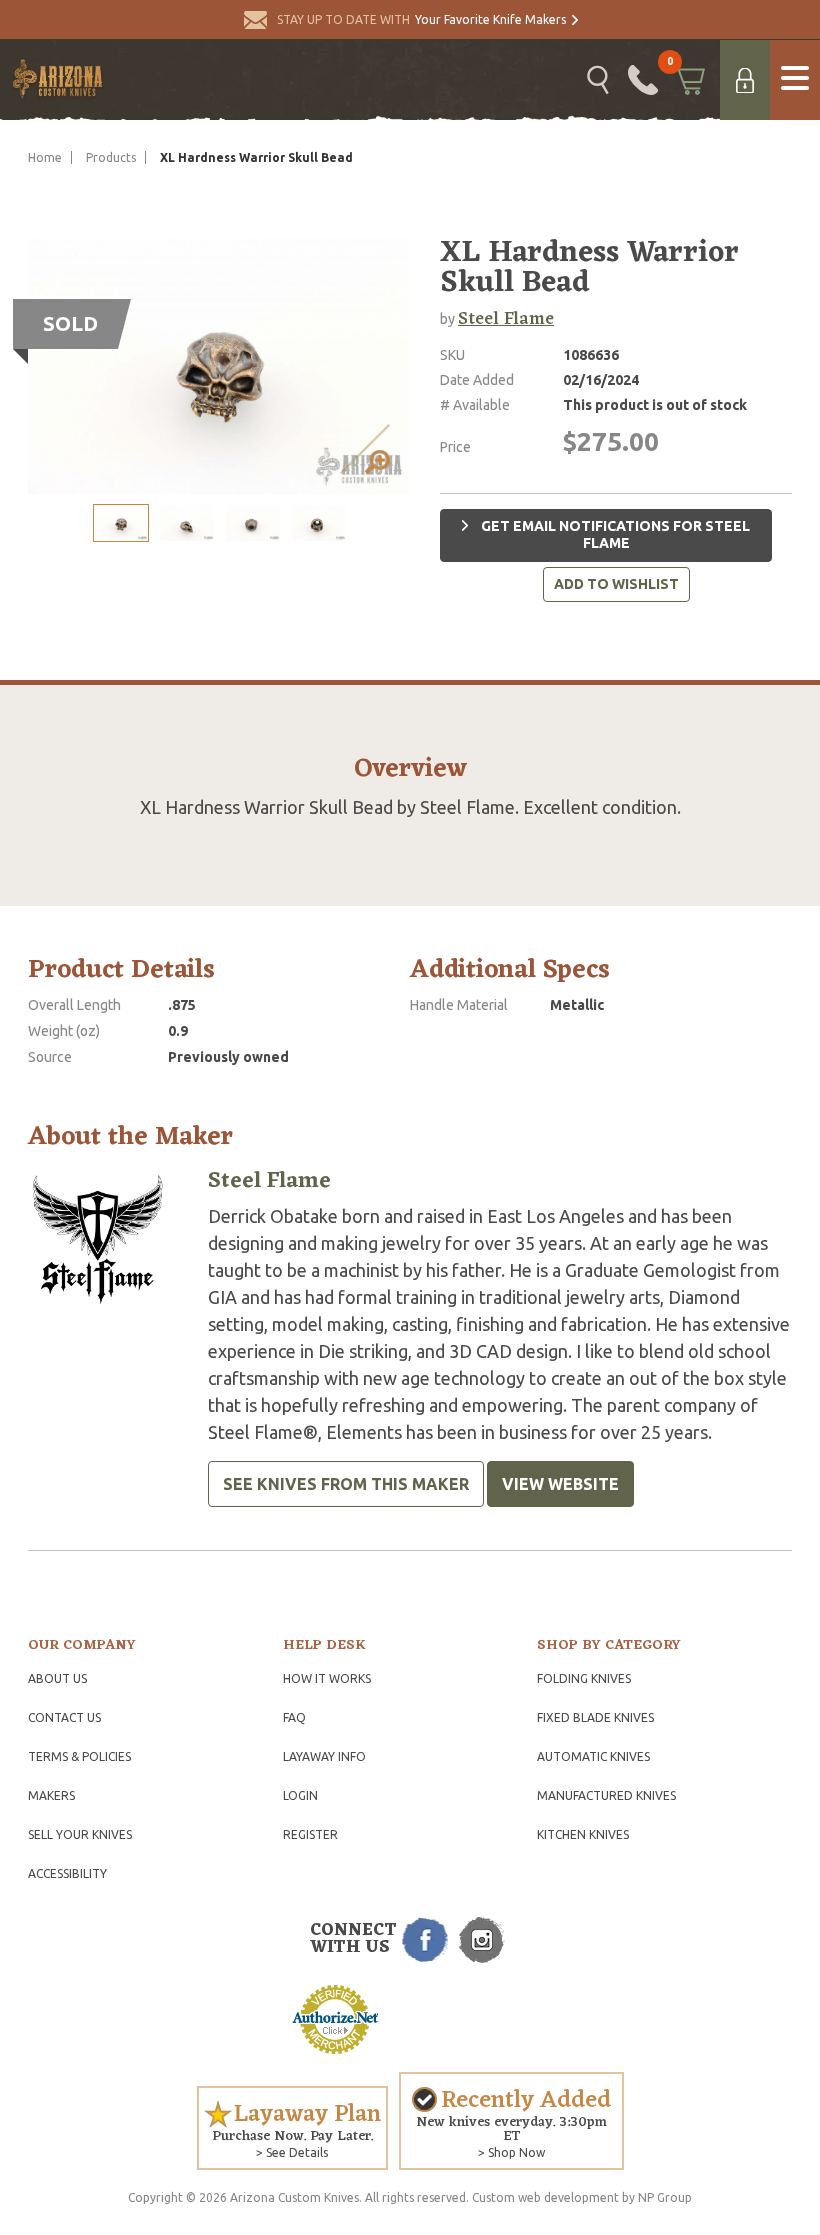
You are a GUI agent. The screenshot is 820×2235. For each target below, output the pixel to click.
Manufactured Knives (606, 1795)
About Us (57, 1678)
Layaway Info (324, 1756)
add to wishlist (616, 584)
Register (310, 1834)
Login (300, 1795)
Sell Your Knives (80, 1834)
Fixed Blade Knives (595, 1717)
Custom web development (545, 2197)
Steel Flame (506, 319)
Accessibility (67, 1873)
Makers (51, 1795)
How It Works (327, 1678)
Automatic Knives (593, 1756)
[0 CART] (689, 80)
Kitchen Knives (583, 1834)
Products (111, 157)
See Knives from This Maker (346, 1484)
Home (45, 157)
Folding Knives (584, 1678)
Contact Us (64, 1717)
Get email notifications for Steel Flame (614, 535)
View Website (560, 1484)
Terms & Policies (79, 1756)
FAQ (294, 1717)
